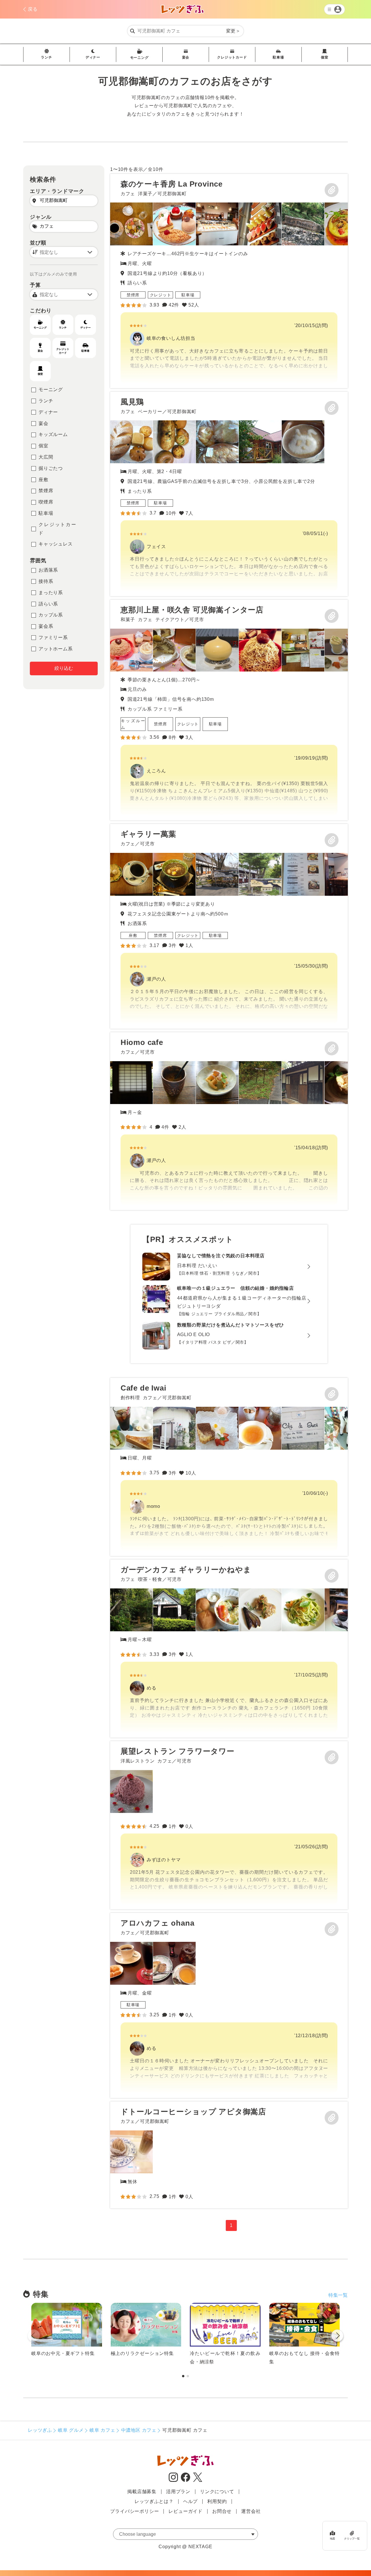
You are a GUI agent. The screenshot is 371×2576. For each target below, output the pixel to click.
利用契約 (217, 2501)
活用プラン (178, 2492)
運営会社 (251, 2511)
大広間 (46, 457)
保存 (332, 190)
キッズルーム (53, 434)
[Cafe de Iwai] (229, 1467)
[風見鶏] (229, 494)
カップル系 (51, 615)
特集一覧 (338, 2295)
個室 (325, 57)
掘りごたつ (51, 468)
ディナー (93, 57)
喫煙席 (46, 502)
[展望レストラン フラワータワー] (229, 1825)
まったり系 (51, 593)
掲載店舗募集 (142, 2492)
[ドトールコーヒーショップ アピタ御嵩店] (132, 2152)
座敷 (43, 480)
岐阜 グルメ (71, 2430)
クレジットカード (232, 57)
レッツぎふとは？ (154, 2501)
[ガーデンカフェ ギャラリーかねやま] (229, 1649)
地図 (332, 2538)
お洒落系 (48, 570)
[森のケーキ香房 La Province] (229, 281)
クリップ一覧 (352, 2538)
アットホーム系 (56, 649)
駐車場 (278, 57)
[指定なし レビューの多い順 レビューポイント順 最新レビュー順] (64, 252)
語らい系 (48, 604)
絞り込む (64, 668)
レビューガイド (185, 2511)
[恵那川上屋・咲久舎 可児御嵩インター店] (229, 710)
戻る (33, 9)
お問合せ (222, 2511)
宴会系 (46, 626)
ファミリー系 (53, 637)
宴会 (186, 57)
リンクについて (217, 2492)
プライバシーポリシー (134, 2511)
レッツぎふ (40, 2430)
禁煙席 (46, 491)
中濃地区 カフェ (139, 2430)
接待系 (46, 581)
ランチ (46, 57)
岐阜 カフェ (102, 2430)
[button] (337, 2337)
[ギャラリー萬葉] (229, 926)
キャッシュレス (56, 544)
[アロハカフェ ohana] (229, 2005)
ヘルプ (190, 2501)
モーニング (139, 58)
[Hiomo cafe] (229, 1121)
